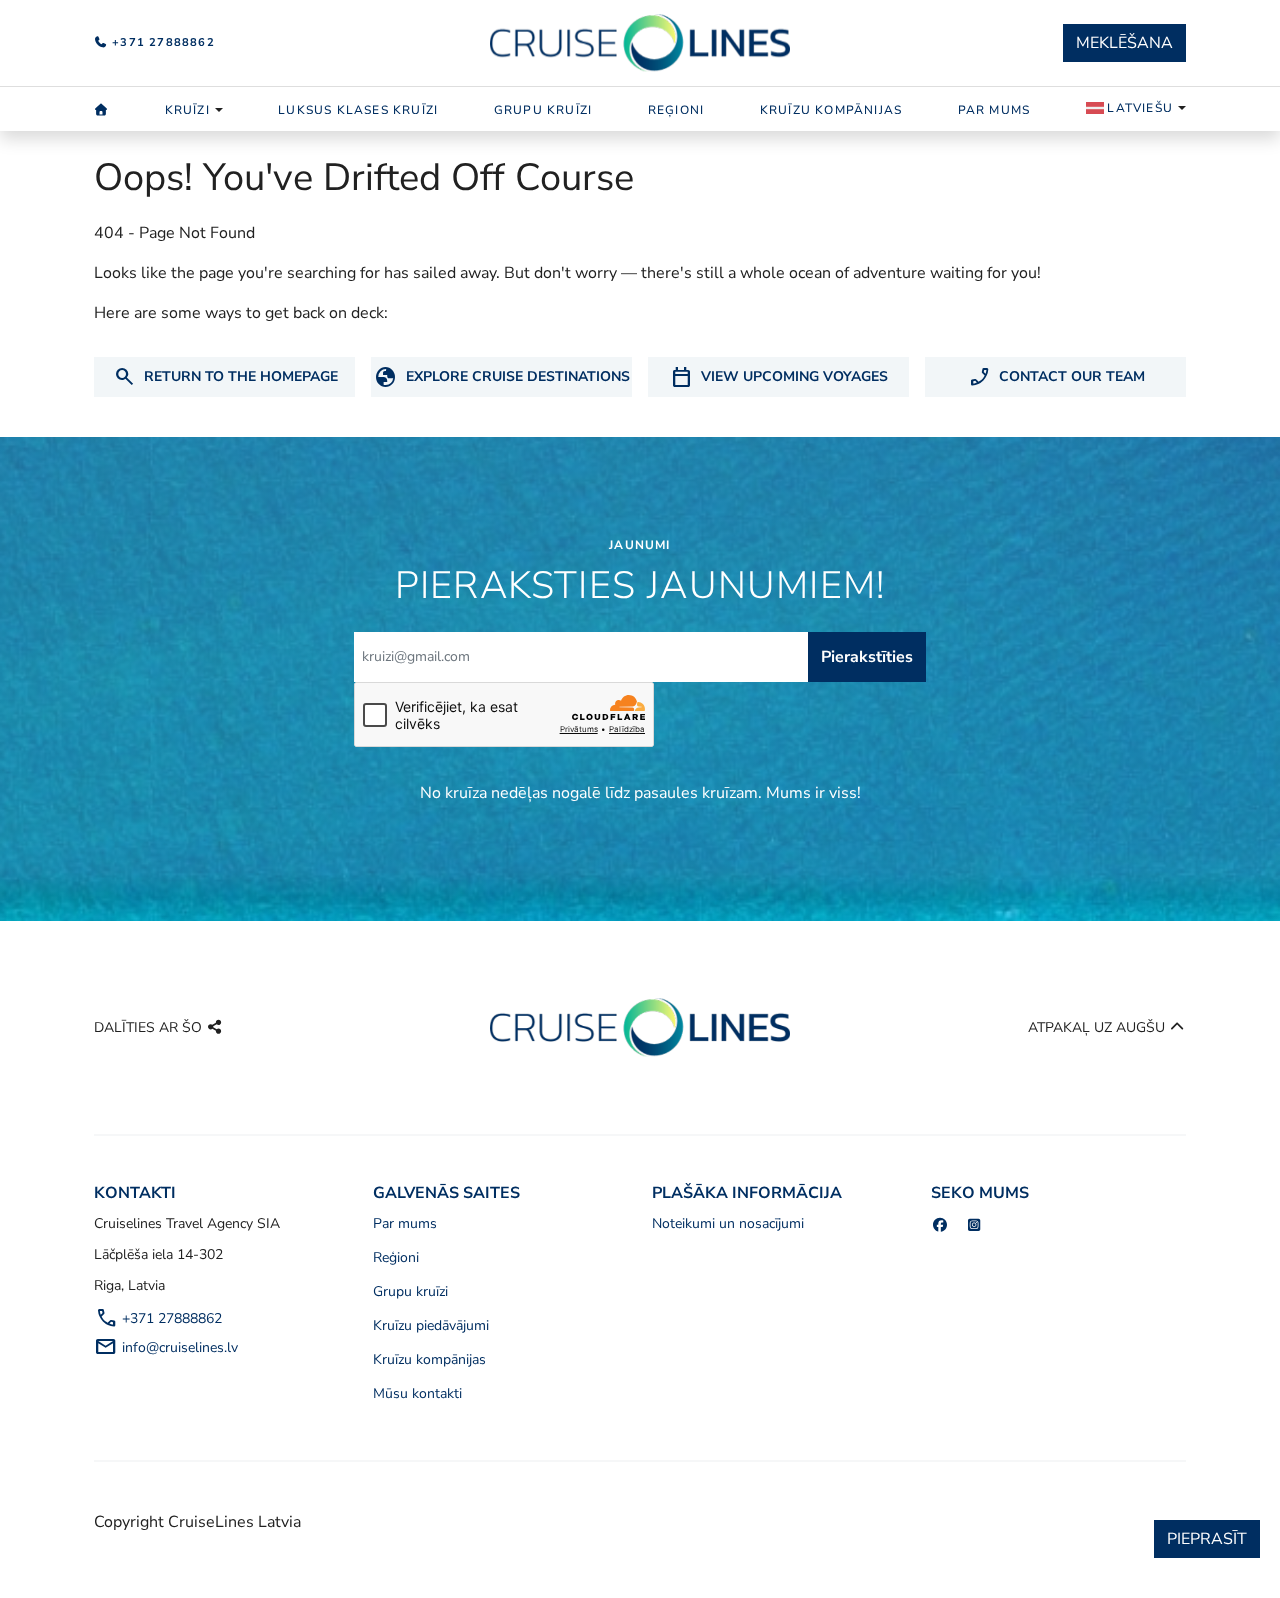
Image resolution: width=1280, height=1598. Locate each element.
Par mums (994, 110)
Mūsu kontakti (417, 1393)
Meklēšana (1124, 43)
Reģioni (676, 110)
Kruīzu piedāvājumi (431, 1325)
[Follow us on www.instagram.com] (975, 1225)
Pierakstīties (867, 657)
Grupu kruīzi (543, 110)
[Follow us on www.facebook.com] (940, 1225)
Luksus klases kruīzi (358, 110)
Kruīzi (187, 110)
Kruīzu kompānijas (831, 110)
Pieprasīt (1207, 1539)
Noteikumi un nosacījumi (728, 1223)
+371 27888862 (161, 42)
